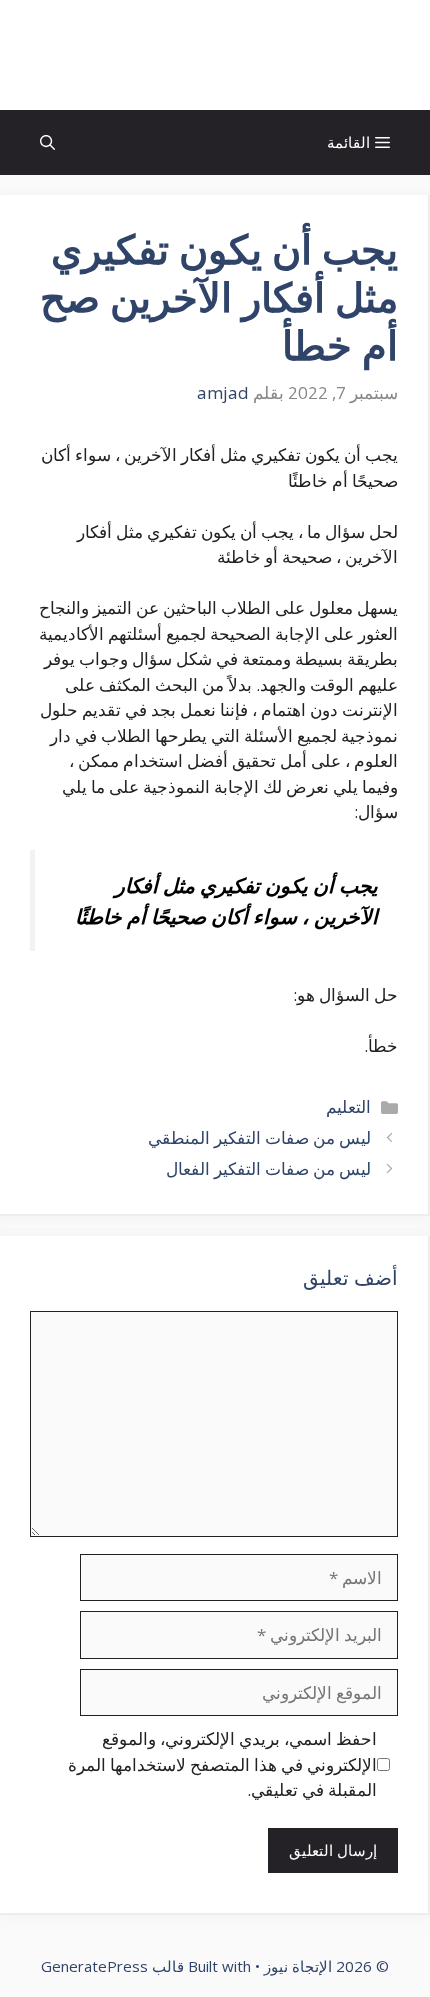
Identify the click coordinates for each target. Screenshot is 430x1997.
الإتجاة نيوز (215, 55)
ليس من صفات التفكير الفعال (266, 1168)
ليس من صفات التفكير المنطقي (257, 1137)
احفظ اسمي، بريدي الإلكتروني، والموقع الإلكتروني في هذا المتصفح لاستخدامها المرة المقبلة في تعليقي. (222, 1764)
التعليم (348, 1106)
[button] (47, 142)
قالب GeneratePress (112, 1966)
